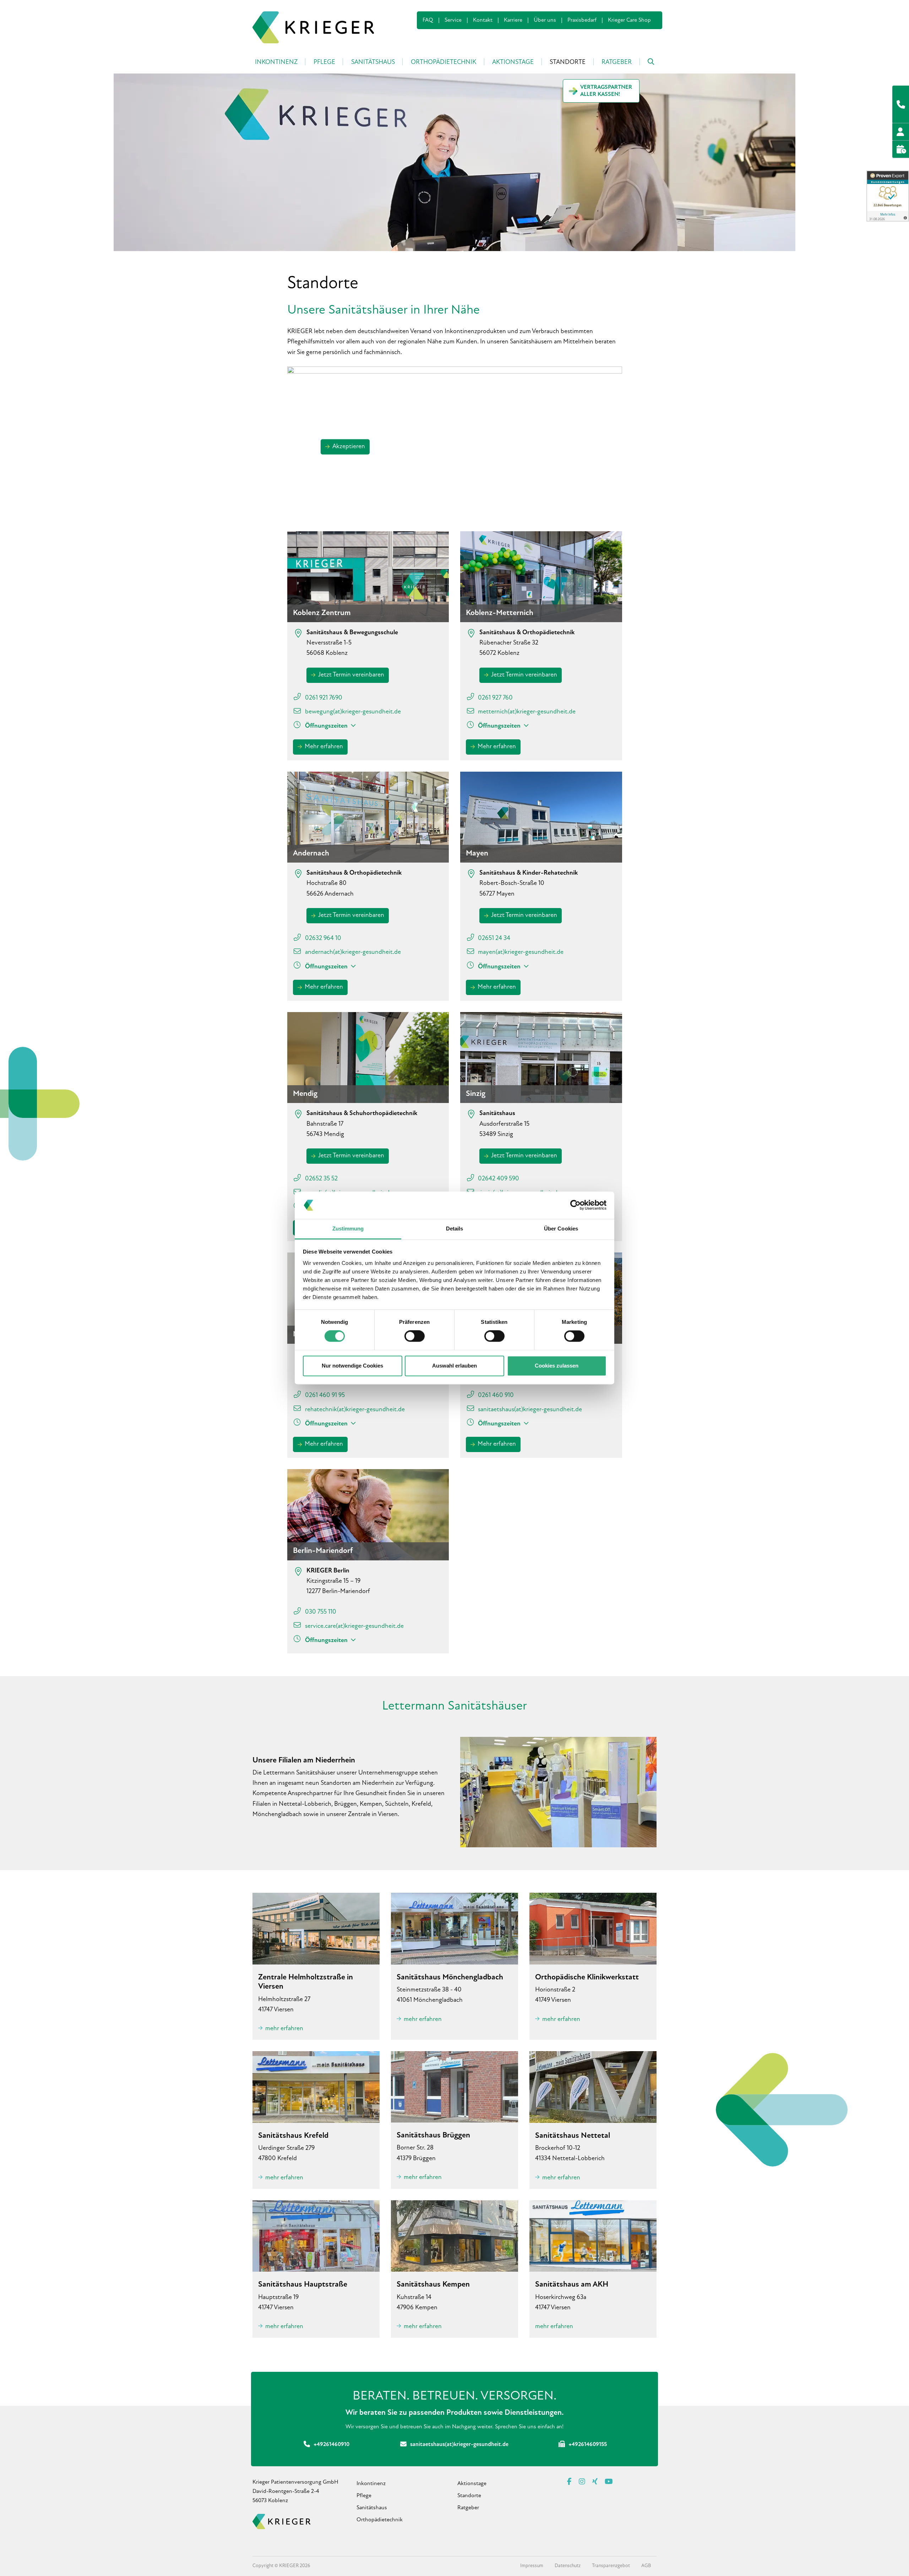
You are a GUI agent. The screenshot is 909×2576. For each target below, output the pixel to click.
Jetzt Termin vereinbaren (351, 675)
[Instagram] (582, 2482)
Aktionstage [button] (513, 63)
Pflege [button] (324, 63)
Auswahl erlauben (454, 1366)
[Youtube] (609, 2482)
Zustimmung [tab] (348, 1229)
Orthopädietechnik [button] (443, 63)
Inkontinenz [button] (276, 63)
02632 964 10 (323, 939)
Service (453, 20)
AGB (646, 2566)
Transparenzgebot (611, 2566)
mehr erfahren (284, 2029)
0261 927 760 (495, 698)
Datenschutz (568, 2566)
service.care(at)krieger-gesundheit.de (354, 1626)
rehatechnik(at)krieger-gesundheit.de (355, 1410)
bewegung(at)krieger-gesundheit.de (353, 712)
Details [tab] (455, 1229)
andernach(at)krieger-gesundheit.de (353, 952)
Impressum (532, 2566)
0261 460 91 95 (325, 1396)
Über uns (545, 20)
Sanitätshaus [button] (373, 63)
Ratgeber (617, 63)
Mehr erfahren (324, 747)
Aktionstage (472, 2484)
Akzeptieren (349, 447)
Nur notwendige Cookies (352, 1366)
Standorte (469, 2496)
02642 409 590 (499, 1179)
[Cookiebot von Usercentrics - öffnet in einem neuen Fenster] (575, 1205)
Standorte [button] (568, 63)
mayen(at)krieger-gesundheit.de (521, 952)
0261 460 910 (496, 1396)
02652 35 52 (321, 1179)
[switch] (415, 1336)
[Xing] (595, 2482)
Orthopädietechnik (380, 2520)
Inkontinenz (371, 2484)
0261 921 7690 (324, 698)
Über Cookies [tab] (561, 1229)
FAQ (428, 20)
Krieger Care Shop (629, 20)
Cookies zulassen (557, 1366)
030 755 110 (321, 1612)
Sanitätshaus (372, 2508)
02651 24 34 (494, 939)
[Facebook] (569, 2482)
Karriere (513, 20)
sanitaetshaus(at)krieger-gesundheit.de (530, 1410)
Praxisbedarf (582, 20)
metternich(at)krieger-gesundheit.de (527, 712)
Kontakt (483, 20)
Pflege (364, 2496)
